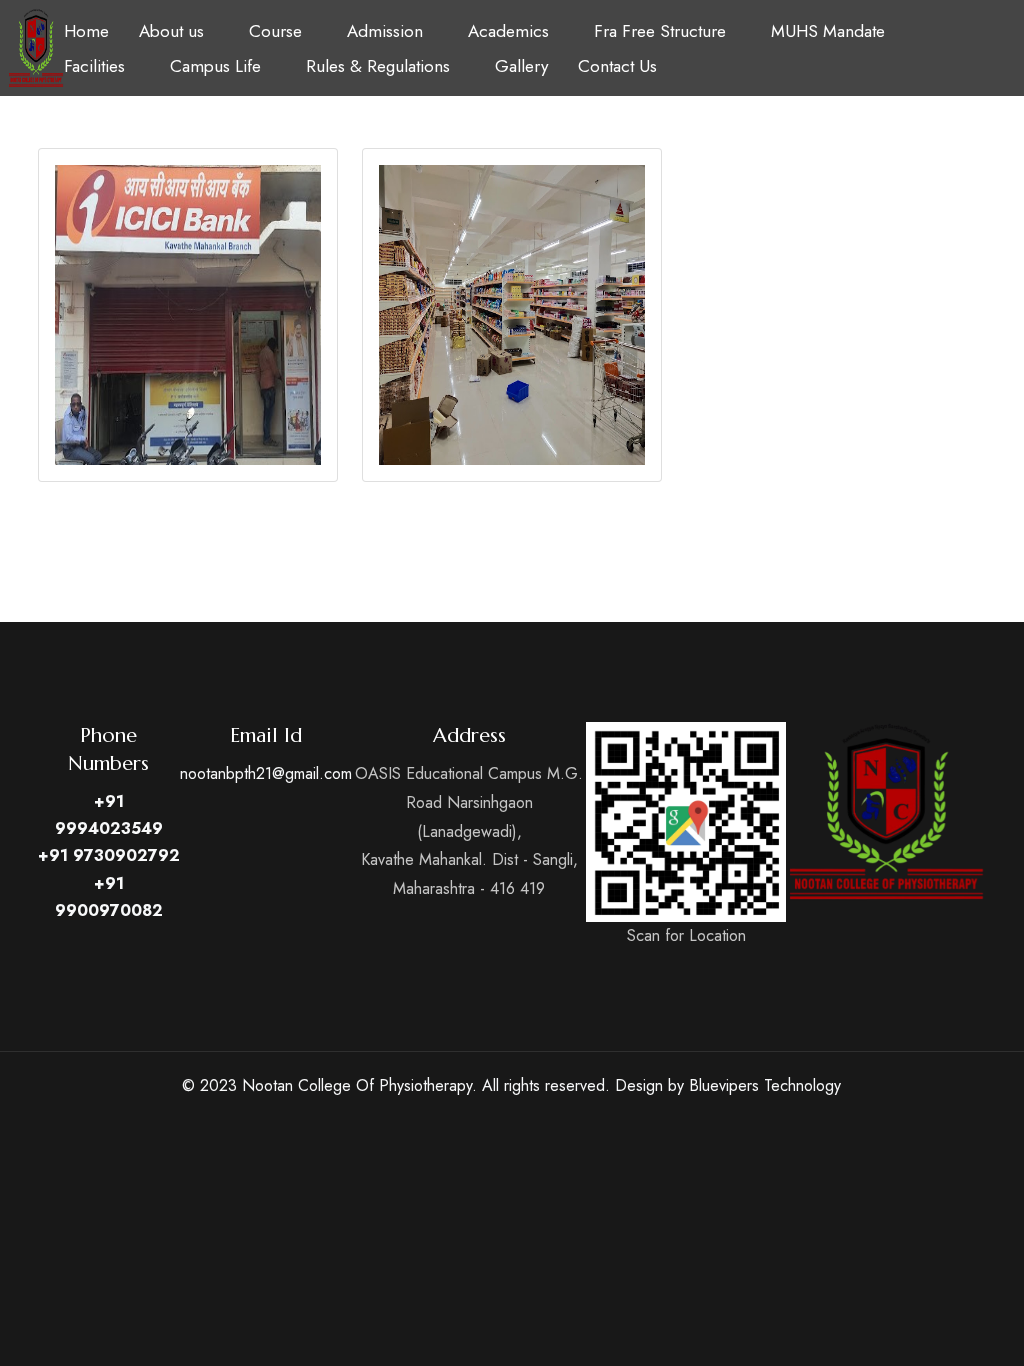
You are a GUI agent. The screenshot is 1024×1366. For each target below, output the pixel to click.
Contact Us (617, 66)
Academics (508, 31)
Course (275, 31)
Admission (385, 31)
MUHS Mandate (828, 31)
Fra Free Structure (660, 31)
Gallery (521, 66)
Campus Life (215, 66)
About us (171, 31)
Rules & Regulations (378, 66)
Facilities (94, 66)
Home (86, 31)
